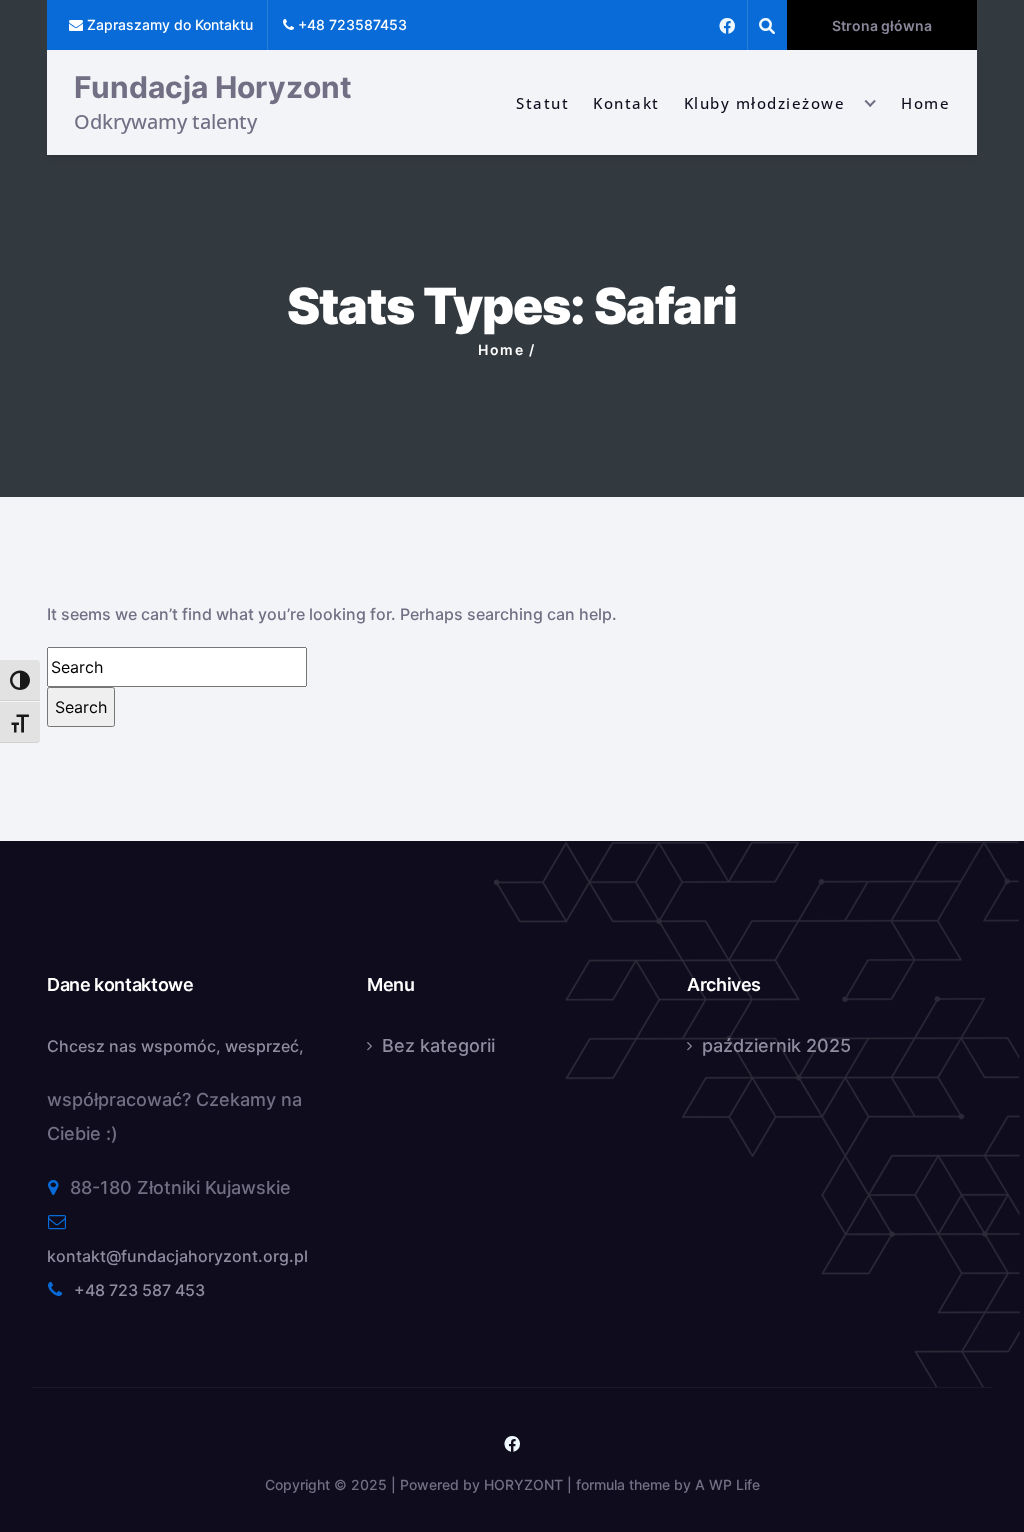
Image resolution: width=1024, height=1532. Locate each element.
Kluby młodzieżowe (765, 103)
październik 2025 (776, 1045)
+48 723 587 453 (139, 1290)
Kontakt (626, 103)
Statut (542, 103)
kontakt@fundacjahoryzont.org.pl (177, 1256)
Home (925, 103)
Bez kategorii (438, 1045)
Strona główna (882, 25)
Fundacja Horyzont (213, 87)
